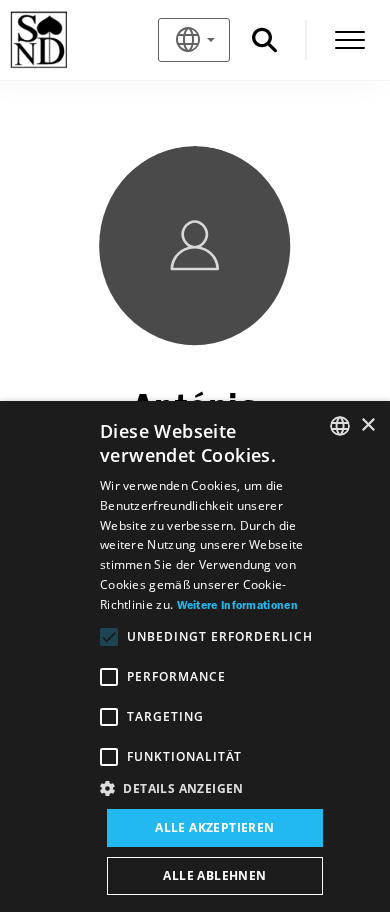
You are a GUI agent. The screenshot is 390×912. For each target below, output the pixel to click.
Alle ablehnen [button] (214, 875)
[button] (215, 789)
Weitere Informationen (237, 606)
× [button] (367, 425)
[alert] (195, 656)
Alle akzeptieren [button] (214, 827)
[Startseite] (71, 40)
